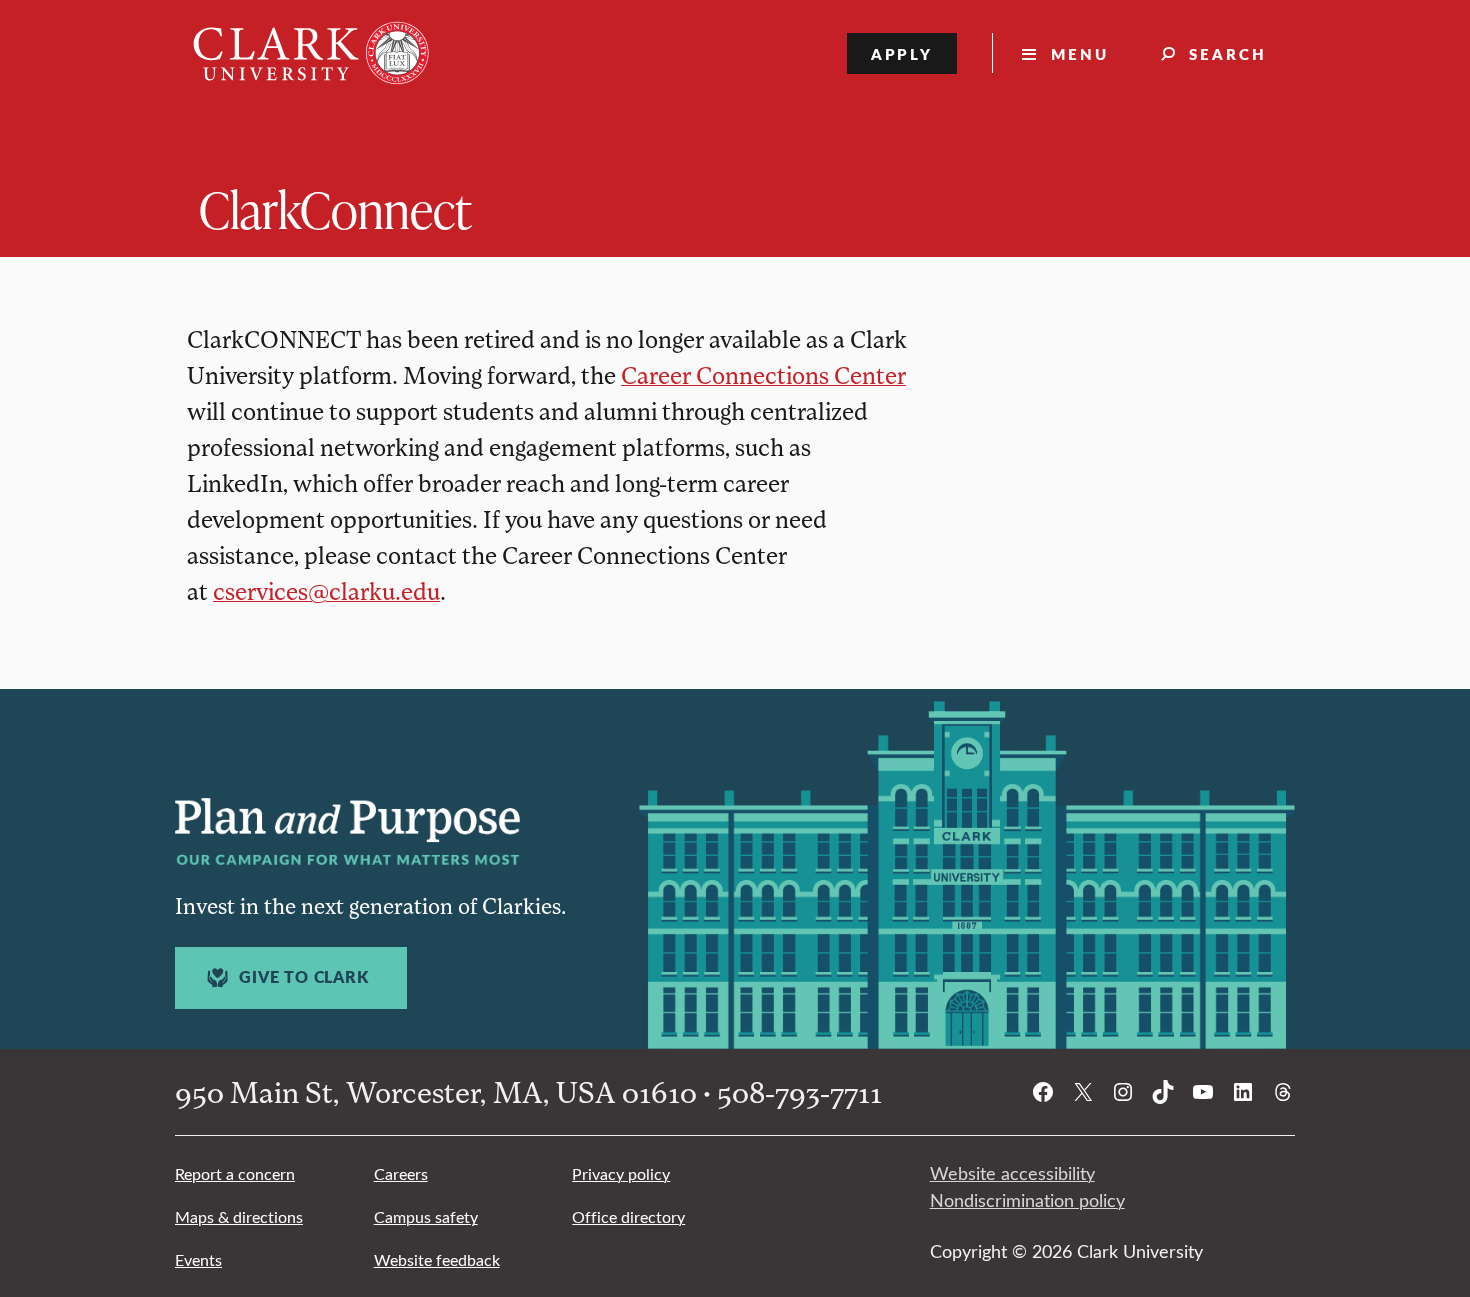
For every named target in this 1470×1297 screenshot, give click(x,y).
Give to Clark (303, 977)
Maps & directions (239, 1216)
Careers (401, 1173)
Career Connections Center (763, 374)
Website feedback (437, 1259)
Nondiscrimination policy (1027, 1200)
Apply (902, 53)
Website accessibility (1012, 1173)
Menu (1080, 53)
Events (198, 1259)
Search (1228, 53)
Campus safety (426, 1216)
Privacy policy (621, 1173)
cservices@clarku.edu (326, 590)
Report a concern (235, 1173)
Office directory (628, 1216)
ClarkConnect (335, 208)
